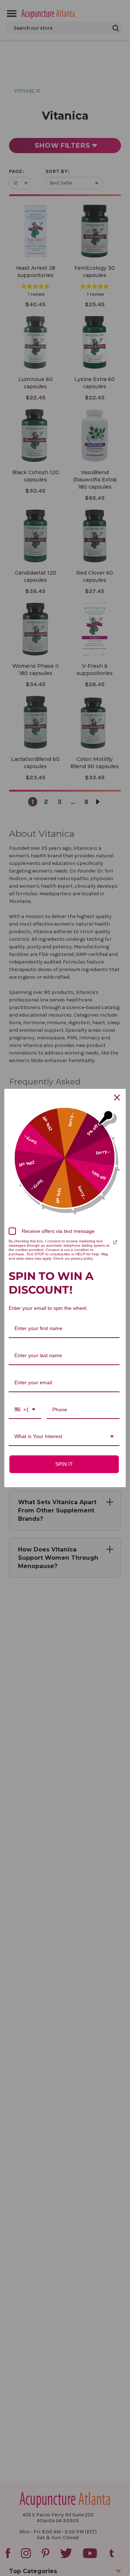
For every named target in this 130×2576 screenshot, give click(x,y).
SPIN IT (64, 1464)
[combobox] (25, 1410)
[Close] (117, 1097)
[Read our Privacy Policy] (115, 1242)
